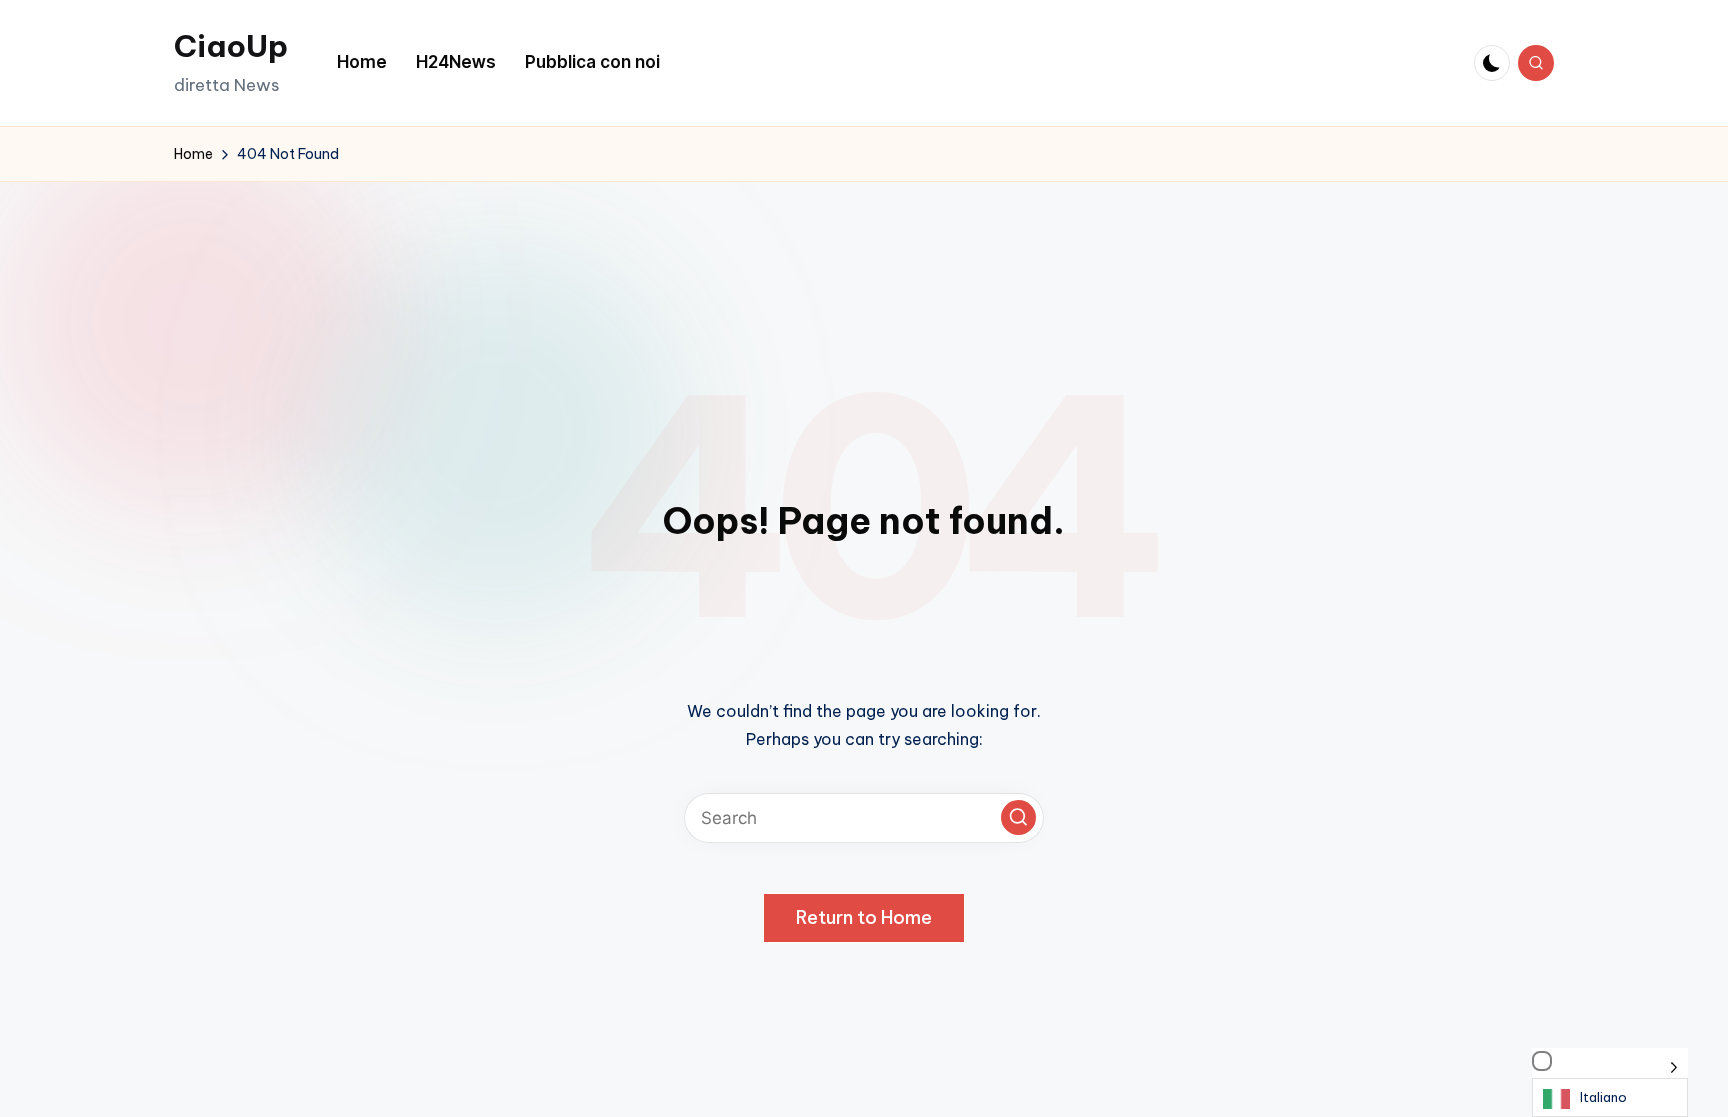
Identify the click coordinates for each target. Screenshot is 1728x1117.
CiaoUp (231, 46)
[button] (1018, 817)
